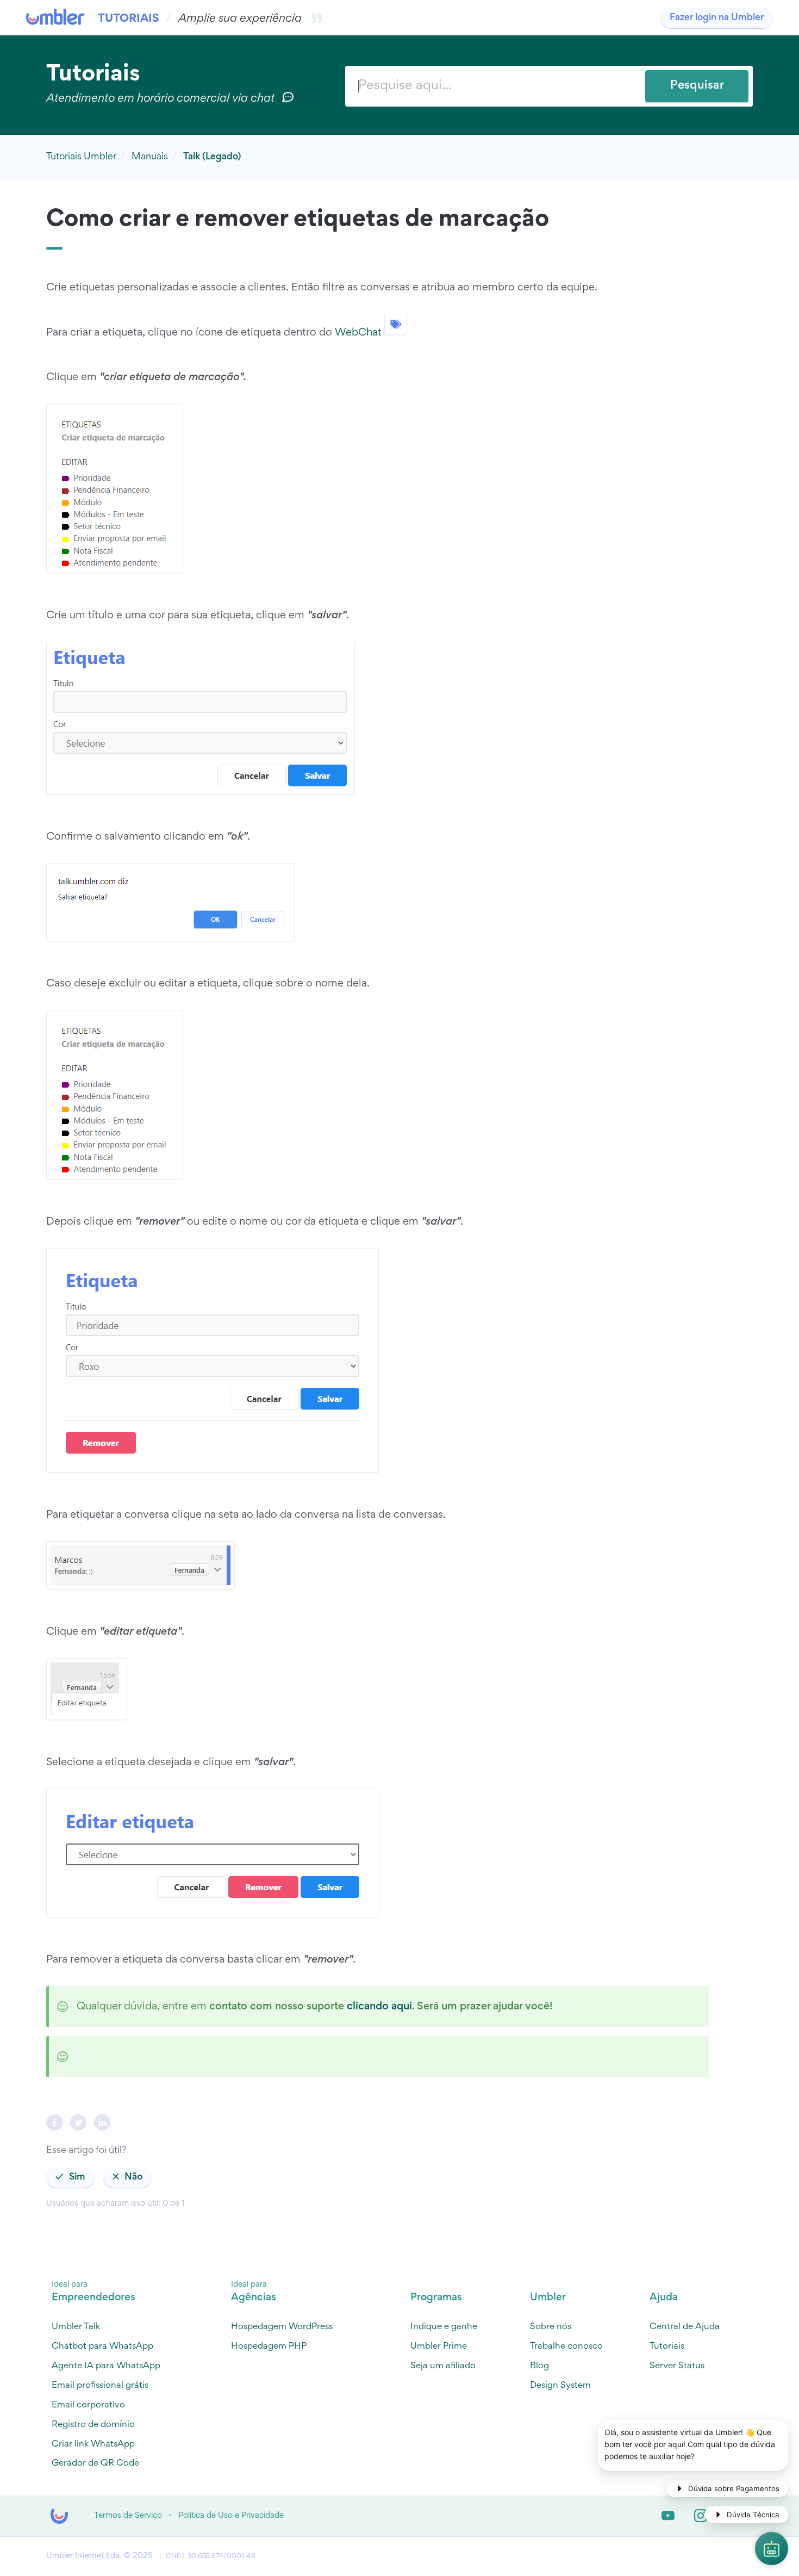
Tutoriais (129, 19)
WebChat (358, 332)
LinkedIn (102, 2122)
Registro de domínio (93, 2425)
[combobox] (549, 86)
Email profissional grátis (100, 2386)
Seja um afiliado (443, 2366)
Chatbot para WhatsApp (102, 2347)
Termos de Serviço (128, 2516)
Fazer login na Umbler (717, 18)
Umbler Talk (76, 2327)
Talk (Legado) (212, 157)
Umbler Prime (439, 2347)
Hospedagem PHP (269, 2347)
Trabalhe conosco (566, 2347)
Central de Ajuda (685, 2327)
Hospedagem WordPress (282, 2327)
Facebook (54, 2122)
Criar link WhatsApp (93, 2445)
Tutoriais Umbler (81, 157)
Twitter (78, 2122)
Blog (539, 2366)
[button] (70, 2177)
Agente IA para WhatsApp (106, 2366)
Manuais (150, 157)
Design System (560, 2386)
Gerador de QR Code (95, 2464)
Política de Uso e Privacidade (231, 2516)
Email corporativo (88, 2406)
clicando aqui (379, 2007)
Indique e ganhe (444, 2327)
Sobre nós (551, 2327)
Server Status (677, 2366)
